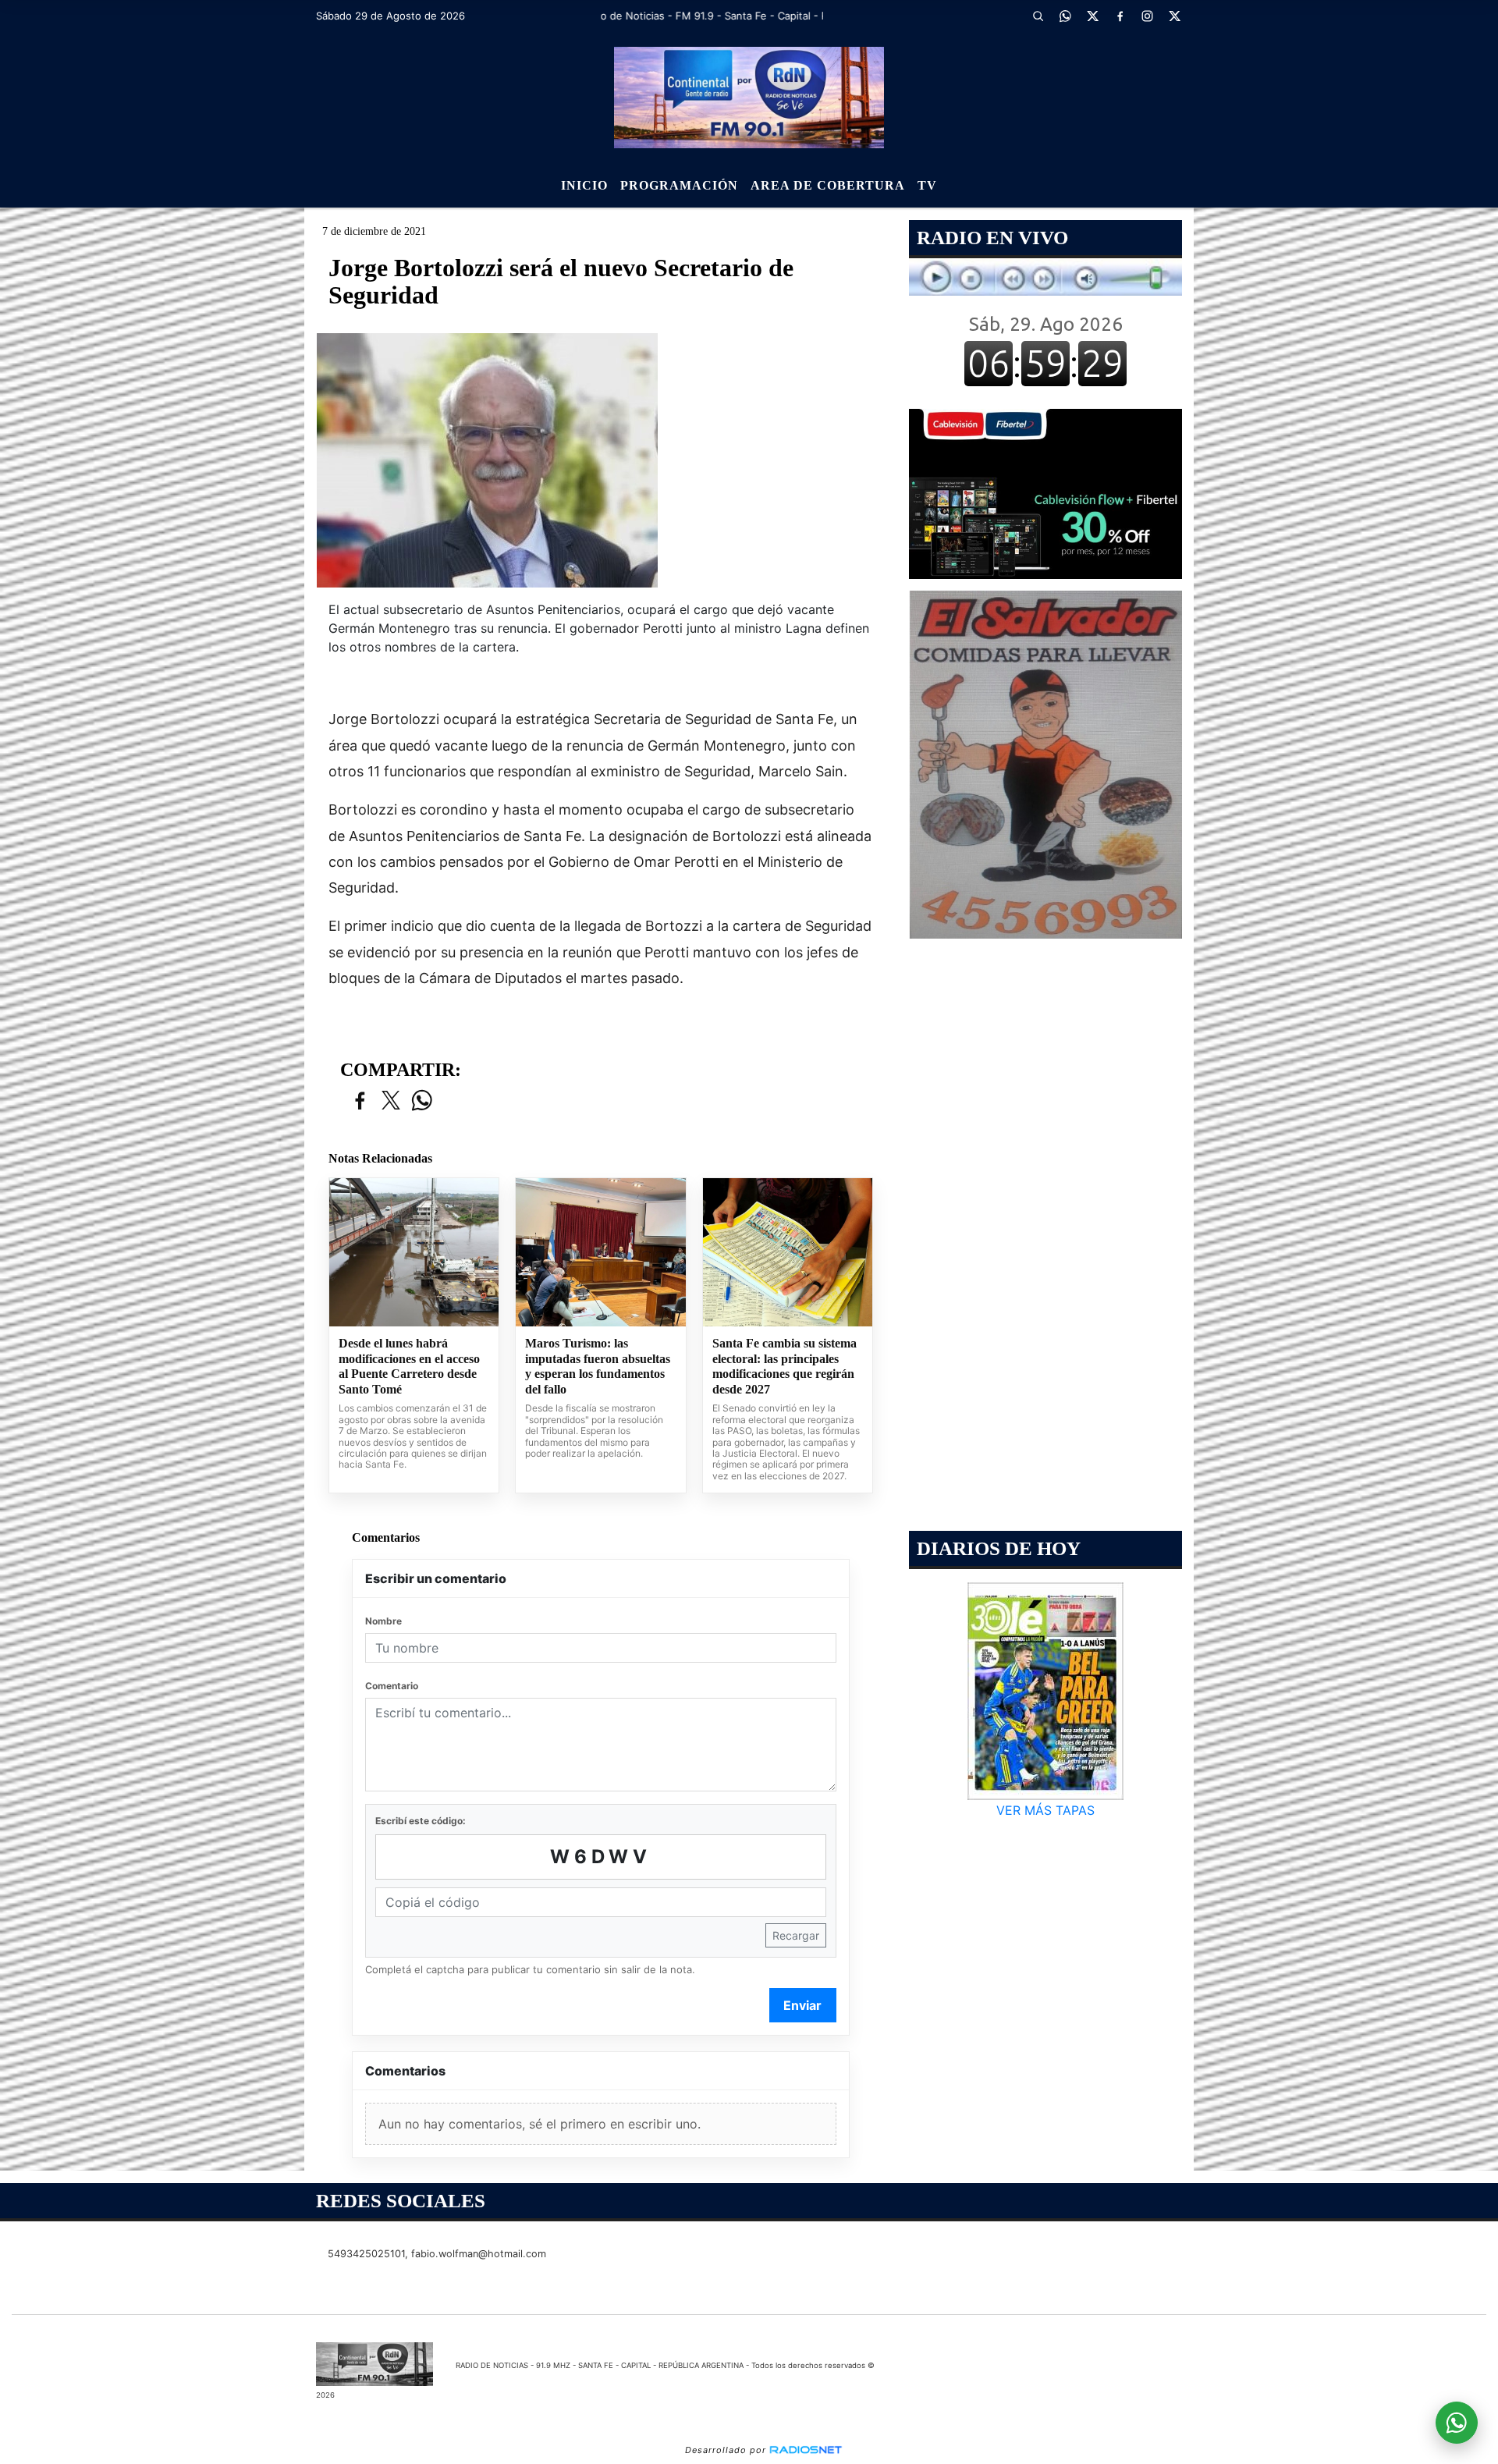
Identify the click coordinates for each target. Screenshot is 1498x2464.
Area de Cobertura (828, 185)
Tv (927, 185)
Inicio (584, 185)
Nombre (383, 1621)
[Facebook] (1120, 16)
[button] (1038, 16)
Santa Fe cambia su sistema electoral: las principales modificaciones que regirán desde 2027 (784, 1366)
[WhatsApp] (1065, 16)
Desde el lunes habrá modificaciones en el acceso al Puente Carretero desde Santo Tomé (409, 1366)
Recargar (796, 1935)
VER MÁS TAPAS (1045, 1810)
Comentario (392, 1686)
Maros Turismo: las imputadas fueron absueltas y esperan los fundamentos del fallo (598, 1366)
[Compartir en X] (391, 1101)
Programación (679, 185)
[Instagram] (1147, 16)
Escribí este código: (421, 1821)
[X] (1092, 16)
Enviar (802, 2005)
